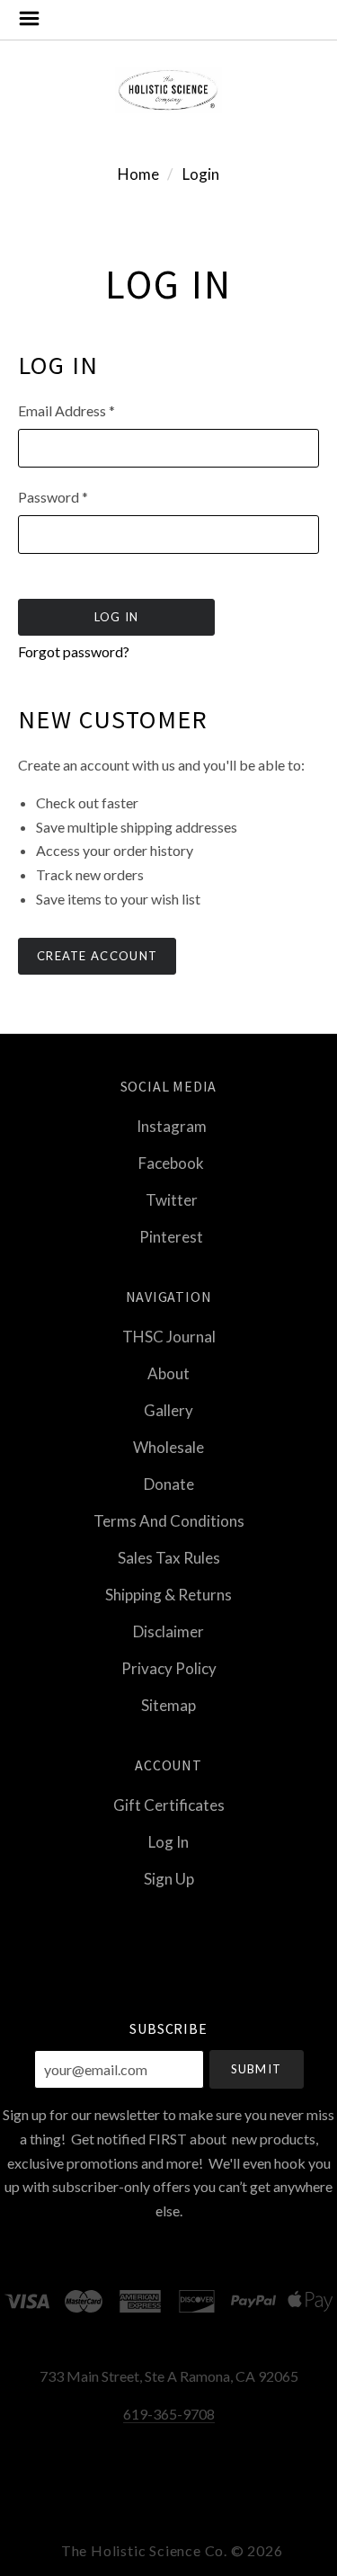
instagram (172, 1126)
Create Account (97, 956)
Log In (168, 1842)
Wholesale (168, 1447)
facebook (171, 1163)
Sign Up (169, 1878)
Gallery (168, 1410)
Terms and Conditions (169, 1521)
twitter (172, 1200)
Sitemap (168, 1704)
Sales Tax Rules (169, 1558)
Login (201, 174)
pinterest (171, 1236)
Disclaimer (168, 1631)
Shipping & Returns (168, 1595)
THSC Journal (169, 1337)
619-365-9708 (169, 2414)
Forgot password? (74, 651)
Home (138, 174)
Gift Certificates (169, 1805)
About (168, 1373)
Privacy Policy (169, 1668)
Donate (169, 1484)
